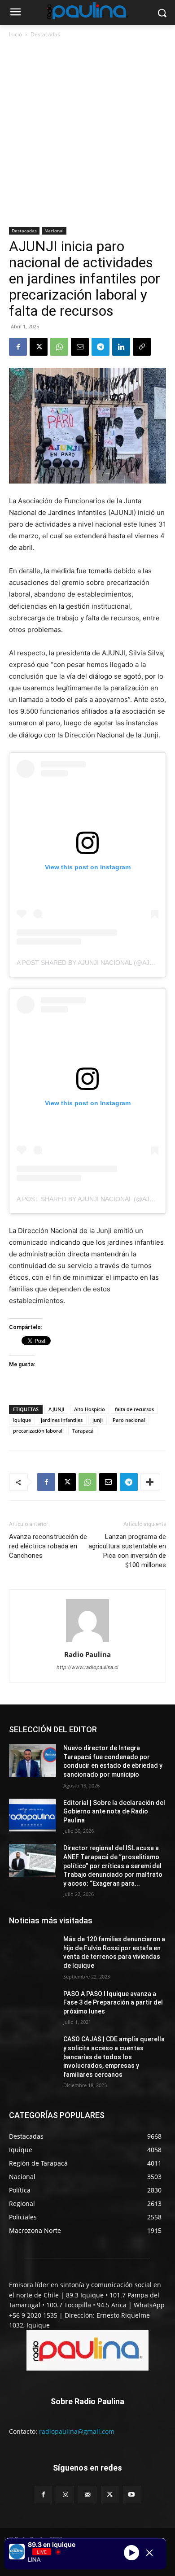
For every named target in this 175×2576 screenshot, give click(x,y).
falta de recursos (134, 1409)
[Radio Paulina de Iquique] (87, 11)
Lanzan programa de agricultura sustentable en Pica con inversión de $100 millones (127, 1551)
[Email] (80, 347)
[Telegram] (101, 347)
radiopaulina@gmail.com (77, 2431)
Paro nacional (129, 1420)
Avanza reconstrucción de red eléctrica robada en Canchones (48, 1546)
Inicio (15, 34)
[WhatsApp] (59, 347)
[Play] (131, 2553)
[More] (150, 1482)
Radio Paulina (87, 1654)
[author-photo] (87, 1642)
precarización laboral (38, 1431)
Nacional (54, 231)
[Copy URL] (142, 347)
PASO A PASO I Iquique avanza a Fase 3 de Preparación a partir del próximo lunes (113, 2003)
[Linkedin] (121, 347)
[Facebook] (18, 347)
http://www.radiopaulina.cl (87, 1667)
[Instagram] (65, 2495)
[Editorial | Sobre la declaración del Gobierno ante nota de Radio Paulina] (33, 1815)
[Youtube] (132, 2495)
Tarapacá (83, 1431)
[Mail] (87, 2495)
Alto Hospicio (90, 1409)
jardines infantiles (62, 1420)
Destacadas (45, 34)
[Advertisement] (87, 133)
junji (98, 1420)
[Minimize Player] (149, 2553)
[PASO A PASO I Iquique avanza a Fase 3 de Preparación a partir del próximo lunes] (33, 2006)
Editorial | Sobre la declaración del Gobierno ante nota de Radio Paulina (114, 1811)
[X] (39, 347)
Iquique (22, 1420)
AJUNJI (56, 1409)
